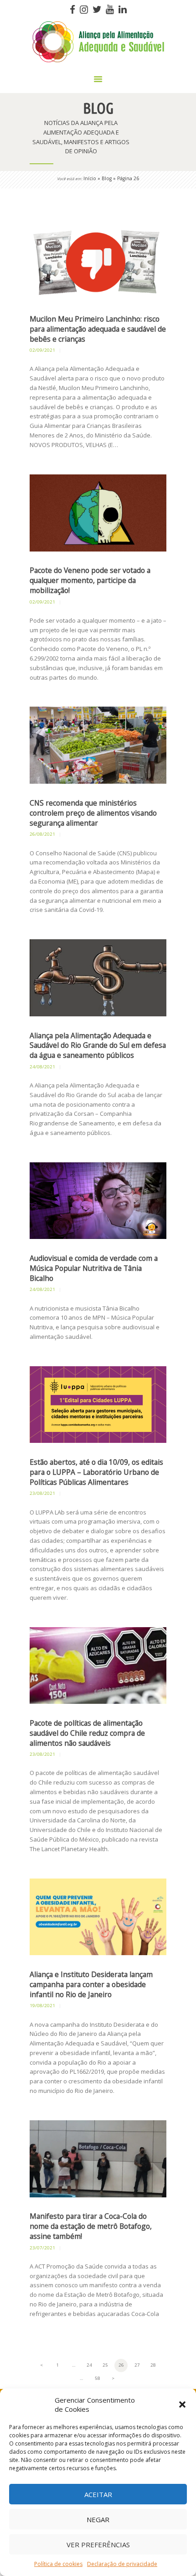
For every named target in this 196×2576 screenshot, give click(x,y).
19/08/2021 (42, 2006)
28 (155, 2365)
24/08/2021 (42, 1067)
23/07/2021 (42, 2248)
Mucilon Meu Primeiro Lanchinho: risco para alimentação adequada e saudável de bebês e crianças (98, 329)
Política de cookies (58, 2564)
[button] (182, 2404)
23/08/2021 (42, 1493)
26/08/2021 (42, 834)
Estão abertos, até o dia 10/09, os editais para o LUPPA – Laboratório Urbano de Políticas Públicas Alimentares (96, 1472)
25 (107, 2365)
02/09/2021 (42, 350)
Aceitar (98, 2494)
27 (139, 2365)
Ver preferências (98, 2545)
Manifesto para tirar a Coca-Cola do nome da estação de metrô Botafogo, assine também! (91, 2226)
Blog (107, 178)
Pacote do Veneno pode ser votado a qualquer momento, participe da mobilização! (90, 580)
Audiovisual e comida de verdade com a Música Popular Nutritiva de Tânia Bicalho (94, 1268)
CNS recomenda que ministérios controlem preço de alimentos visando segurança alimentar (93, 813)
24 (91, 2365)
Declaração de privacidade (122, 2564)
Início (90, 178)
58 (99, 2378)
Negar (98, 2519)
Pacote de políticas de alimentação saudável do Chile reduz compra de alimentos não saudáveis (87, 1733)
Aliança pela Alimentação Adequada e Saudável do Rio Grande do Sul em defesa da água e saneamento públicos (98, 1046)
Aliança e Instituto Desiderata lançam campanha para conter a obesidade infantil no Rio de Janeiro (91, 1985)
